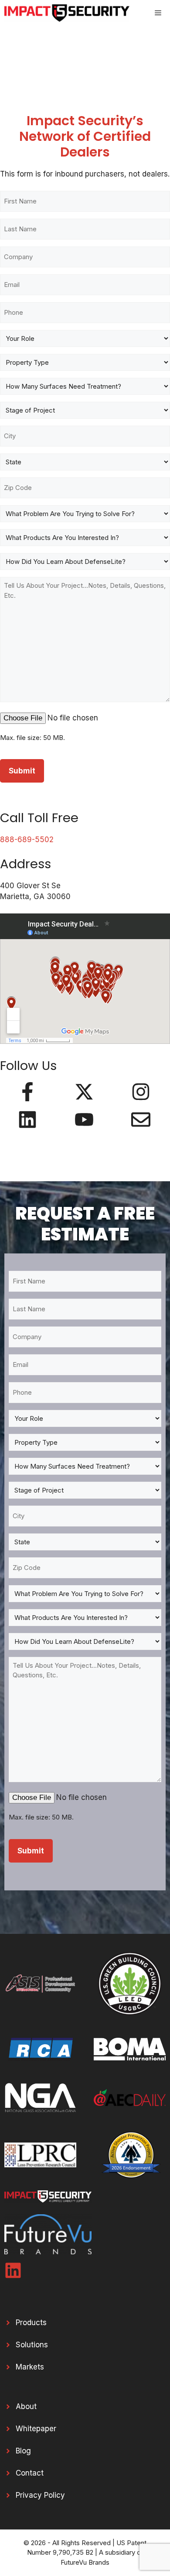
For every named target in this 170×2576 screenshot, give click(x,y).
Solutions (32, 2345)
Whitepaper (36, 2429)
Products (31, 2323)
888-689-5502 (27, 840)
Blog (23, 2451)
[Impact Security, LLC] (67, 13)
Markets (30, 2367)
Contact (30, 2473)
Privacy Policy (40, 2495)
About (26, 2406)
